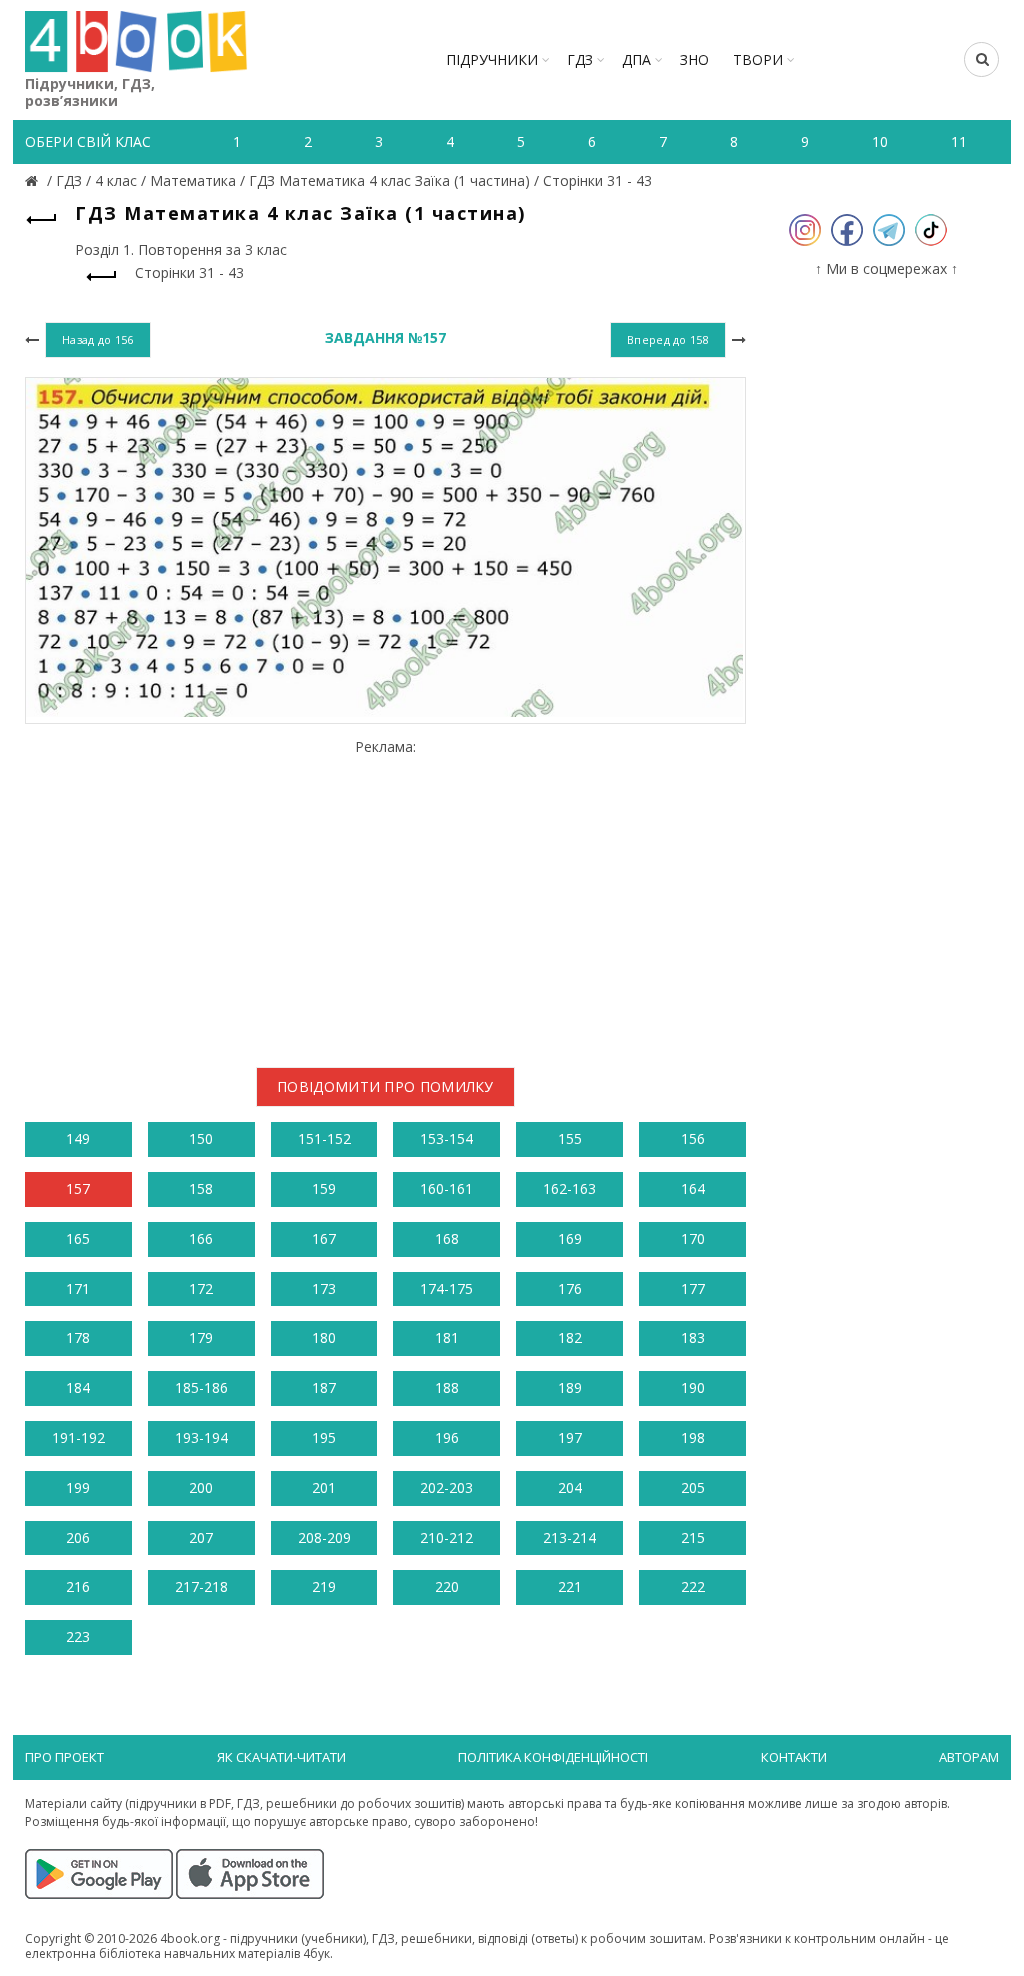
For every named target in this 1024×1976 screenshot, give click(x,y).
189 (570, 1387)
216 (78, 1586)
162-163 (569, 1188)
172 (201, 1288)
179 (201, 1337)
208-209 (324, 1537)
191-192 (78, 1437)
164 (693, 1188)
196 (447, 1437)
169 (570, 1238)
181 (447, 1337)
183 (693, 1337)
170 (693, 1238)
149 (78, 1138)
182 (570, 1337)
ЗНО (694, 59)
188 (447, 1387)
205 (693, 1487)
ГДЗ (580, 59)
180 (324, 1337)
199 (78, 1487)
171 (78, 1288)
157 (78, 1188)
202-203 (446, 1487)
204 (570, 1487)
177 (693, 1288)
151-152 (324, 1138)
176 (570, 1288)
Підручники (492, 59)
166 (201, 1238)
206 (78, 1537)
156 (693, 1138)
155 (570, 1138)
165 (78, 1238)
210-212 (446, 1537)
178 (78, 1337)
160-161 (446, 1188)
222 (693, 1586)
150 (201, 1138)
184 (78, 1387)
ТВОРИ (758, 59)
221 (570, 1586)
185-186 (201, 1387)
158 (201, 1188)
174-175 (446, 1288)
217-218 (201, 1586)
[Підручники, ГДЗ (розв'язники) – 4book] (34, 180)
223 (78, 1636)
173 (324, 1288)
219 (324, 1586)
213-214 (569, 1537)
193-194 (201, 1437)
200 (201, 1487)
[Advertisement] (385, 895)
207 (201, 1537)
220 (447, 1586)
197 (570, 1437)
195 (324, 1437)
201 (324, 1487)
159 (324, 1188)
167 (324, 1238)
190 (693, 1387)
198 (693, 1437)
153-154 (446, 1138)
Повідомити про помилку (385, 1086)
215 (693, 1537)
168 (447, 1238)
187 (324, 1387)
